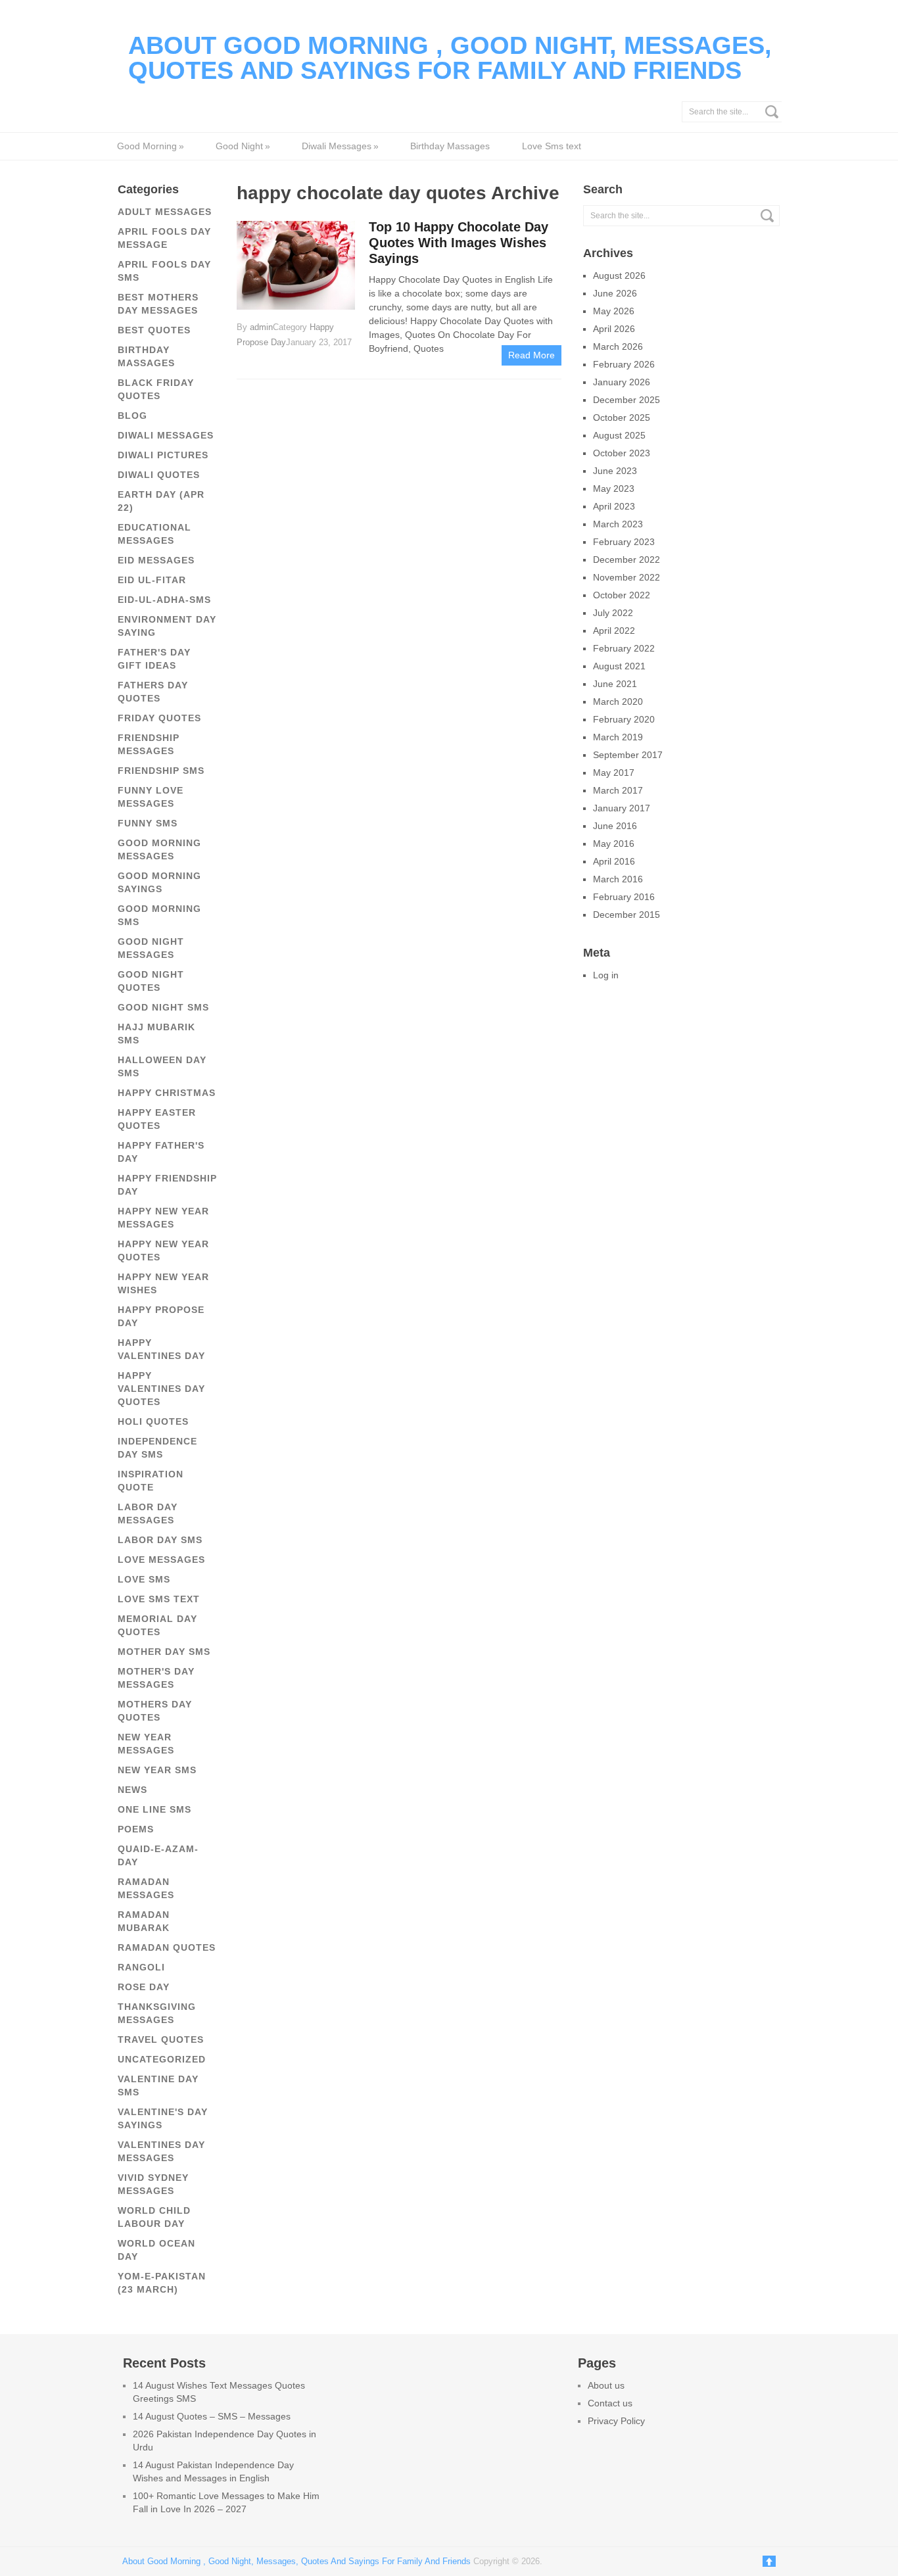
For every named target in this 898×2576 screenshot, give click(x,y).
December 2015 (626, 915)
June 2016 (615, 826)
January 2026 (622, 382)
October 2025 (622, 417)
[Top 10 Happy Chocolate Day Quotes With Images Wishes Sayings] (296, 264)
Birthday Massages (450, 146)
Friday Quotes (159, 718)
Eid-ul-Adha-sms (164, 600)
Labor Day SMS (160, 1540)
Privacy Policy (616, 2421)
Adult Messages (165, 212)
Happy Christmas (167, 1093)
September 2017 (628, 755)
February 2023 (624, 542)
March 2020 (618, 702)
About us (606, 2385)
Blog (132, 416)
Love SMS (144, 1579)
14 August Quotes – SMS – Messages (212, 2416)
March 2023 (618, 524)
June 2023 (615, 471)
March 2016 (618, 879)
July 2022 (613, 613)
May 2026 (614, 311)
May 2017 (614, 773)
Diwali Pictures (163, 455)
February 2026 (624, 364)
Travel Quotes (161, 2039)
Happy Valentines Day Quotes (161, 1389)
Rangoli (141, 1967)
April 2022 (614, 631)
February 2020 (624, 719)
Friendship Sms (161, 771)
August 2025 (619, 435)
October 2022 (622, 595)
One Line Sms (154, 1809)
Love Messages (161, 1560)
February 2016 (624, 897)
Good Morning (150, 146)
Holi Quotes (153, 1421)
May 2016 (614, 844)
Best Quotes (154, 330)
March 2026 (618, 346)
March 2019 (618, 737)
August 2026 (619, 275)
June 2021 (615, 684)
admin (261, 327)
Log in (606, 975)
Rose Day (144, 1987)
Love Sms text (552, 146)
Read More (532, 355)
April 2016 (614, 861)
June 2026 (615, 293)
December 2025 (626, 400)
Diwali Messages (340, 146)
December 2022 (626, 560)
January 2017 (622, 808)
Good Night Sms (163, 1007)
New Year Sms (157, 1770)
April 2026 (614, 329)
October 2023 (622, 453)
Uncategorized (162, 2059)
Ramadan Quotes (167, 1947)
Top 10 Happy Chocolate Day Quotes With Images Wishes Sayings (459, 243)
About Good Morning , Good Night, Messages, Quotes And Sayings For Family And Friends (450, 58)
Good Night (243, 146)
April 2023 (614, 506)
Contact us (610, 2403)
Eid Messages (156, 560)
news (132, 1790)
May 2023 (614, 489)
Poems (136, 1829)
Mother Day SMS (164, 1652)
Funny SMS (148, 823)
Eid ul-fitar (152, 580)
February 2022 (624, 648)
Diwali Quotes (159, 475)
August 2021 (619, 666)
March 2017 (618, 790)
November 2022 (626, 577)
